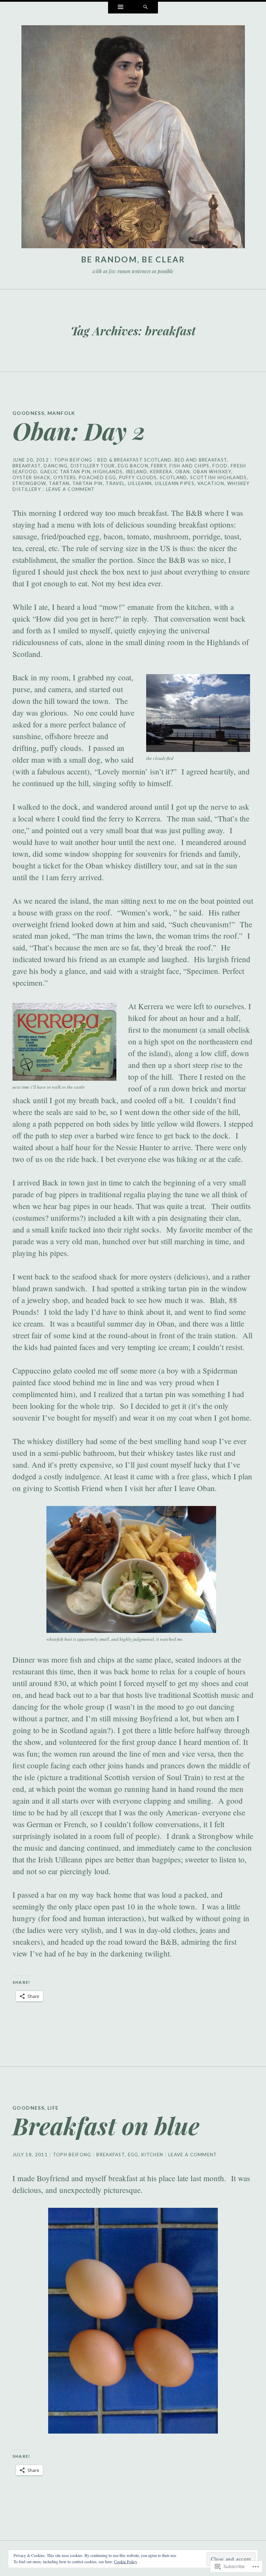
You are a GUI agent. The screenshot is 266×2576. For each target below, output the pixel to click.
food (220, 466)
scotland (173, 477)
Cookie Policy (126, 2561)
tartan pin (88, 483)
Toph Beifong (73, 460)
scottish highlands (218, 477)
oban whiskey (212, 472)
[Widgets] (121, 8)
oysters (65, 477)
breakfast (27, 466)
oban (183, 472)
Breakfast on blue (106, 2125)
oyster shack (32, 477)
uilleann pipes (175, 483)
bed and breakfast (201, 460)
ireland (136, 472)
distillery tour (93, 466)
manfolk (61, 413)
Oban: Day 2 (79, 431)
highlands (108, 472)
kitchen (152, 2155)
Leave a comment (70, 489)
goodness (28, 413)
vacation (211, 483)
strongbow (29, 483)
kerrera (161, 472)
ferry (159, 466)
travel (115, 483)
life (53, 2108)
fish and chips (189, 466)
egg (133, 2155)
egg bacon (133, 466)
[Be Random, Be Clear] (133, 138)
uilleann (140, 483)
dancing (56, 466)
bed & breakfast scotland (134, 460)
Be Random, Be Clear (133, 259)
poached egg (97, 477)
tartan (59, 483)
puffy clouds (138, 477)
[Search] (145, 8)
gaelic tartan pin (65, 472)
